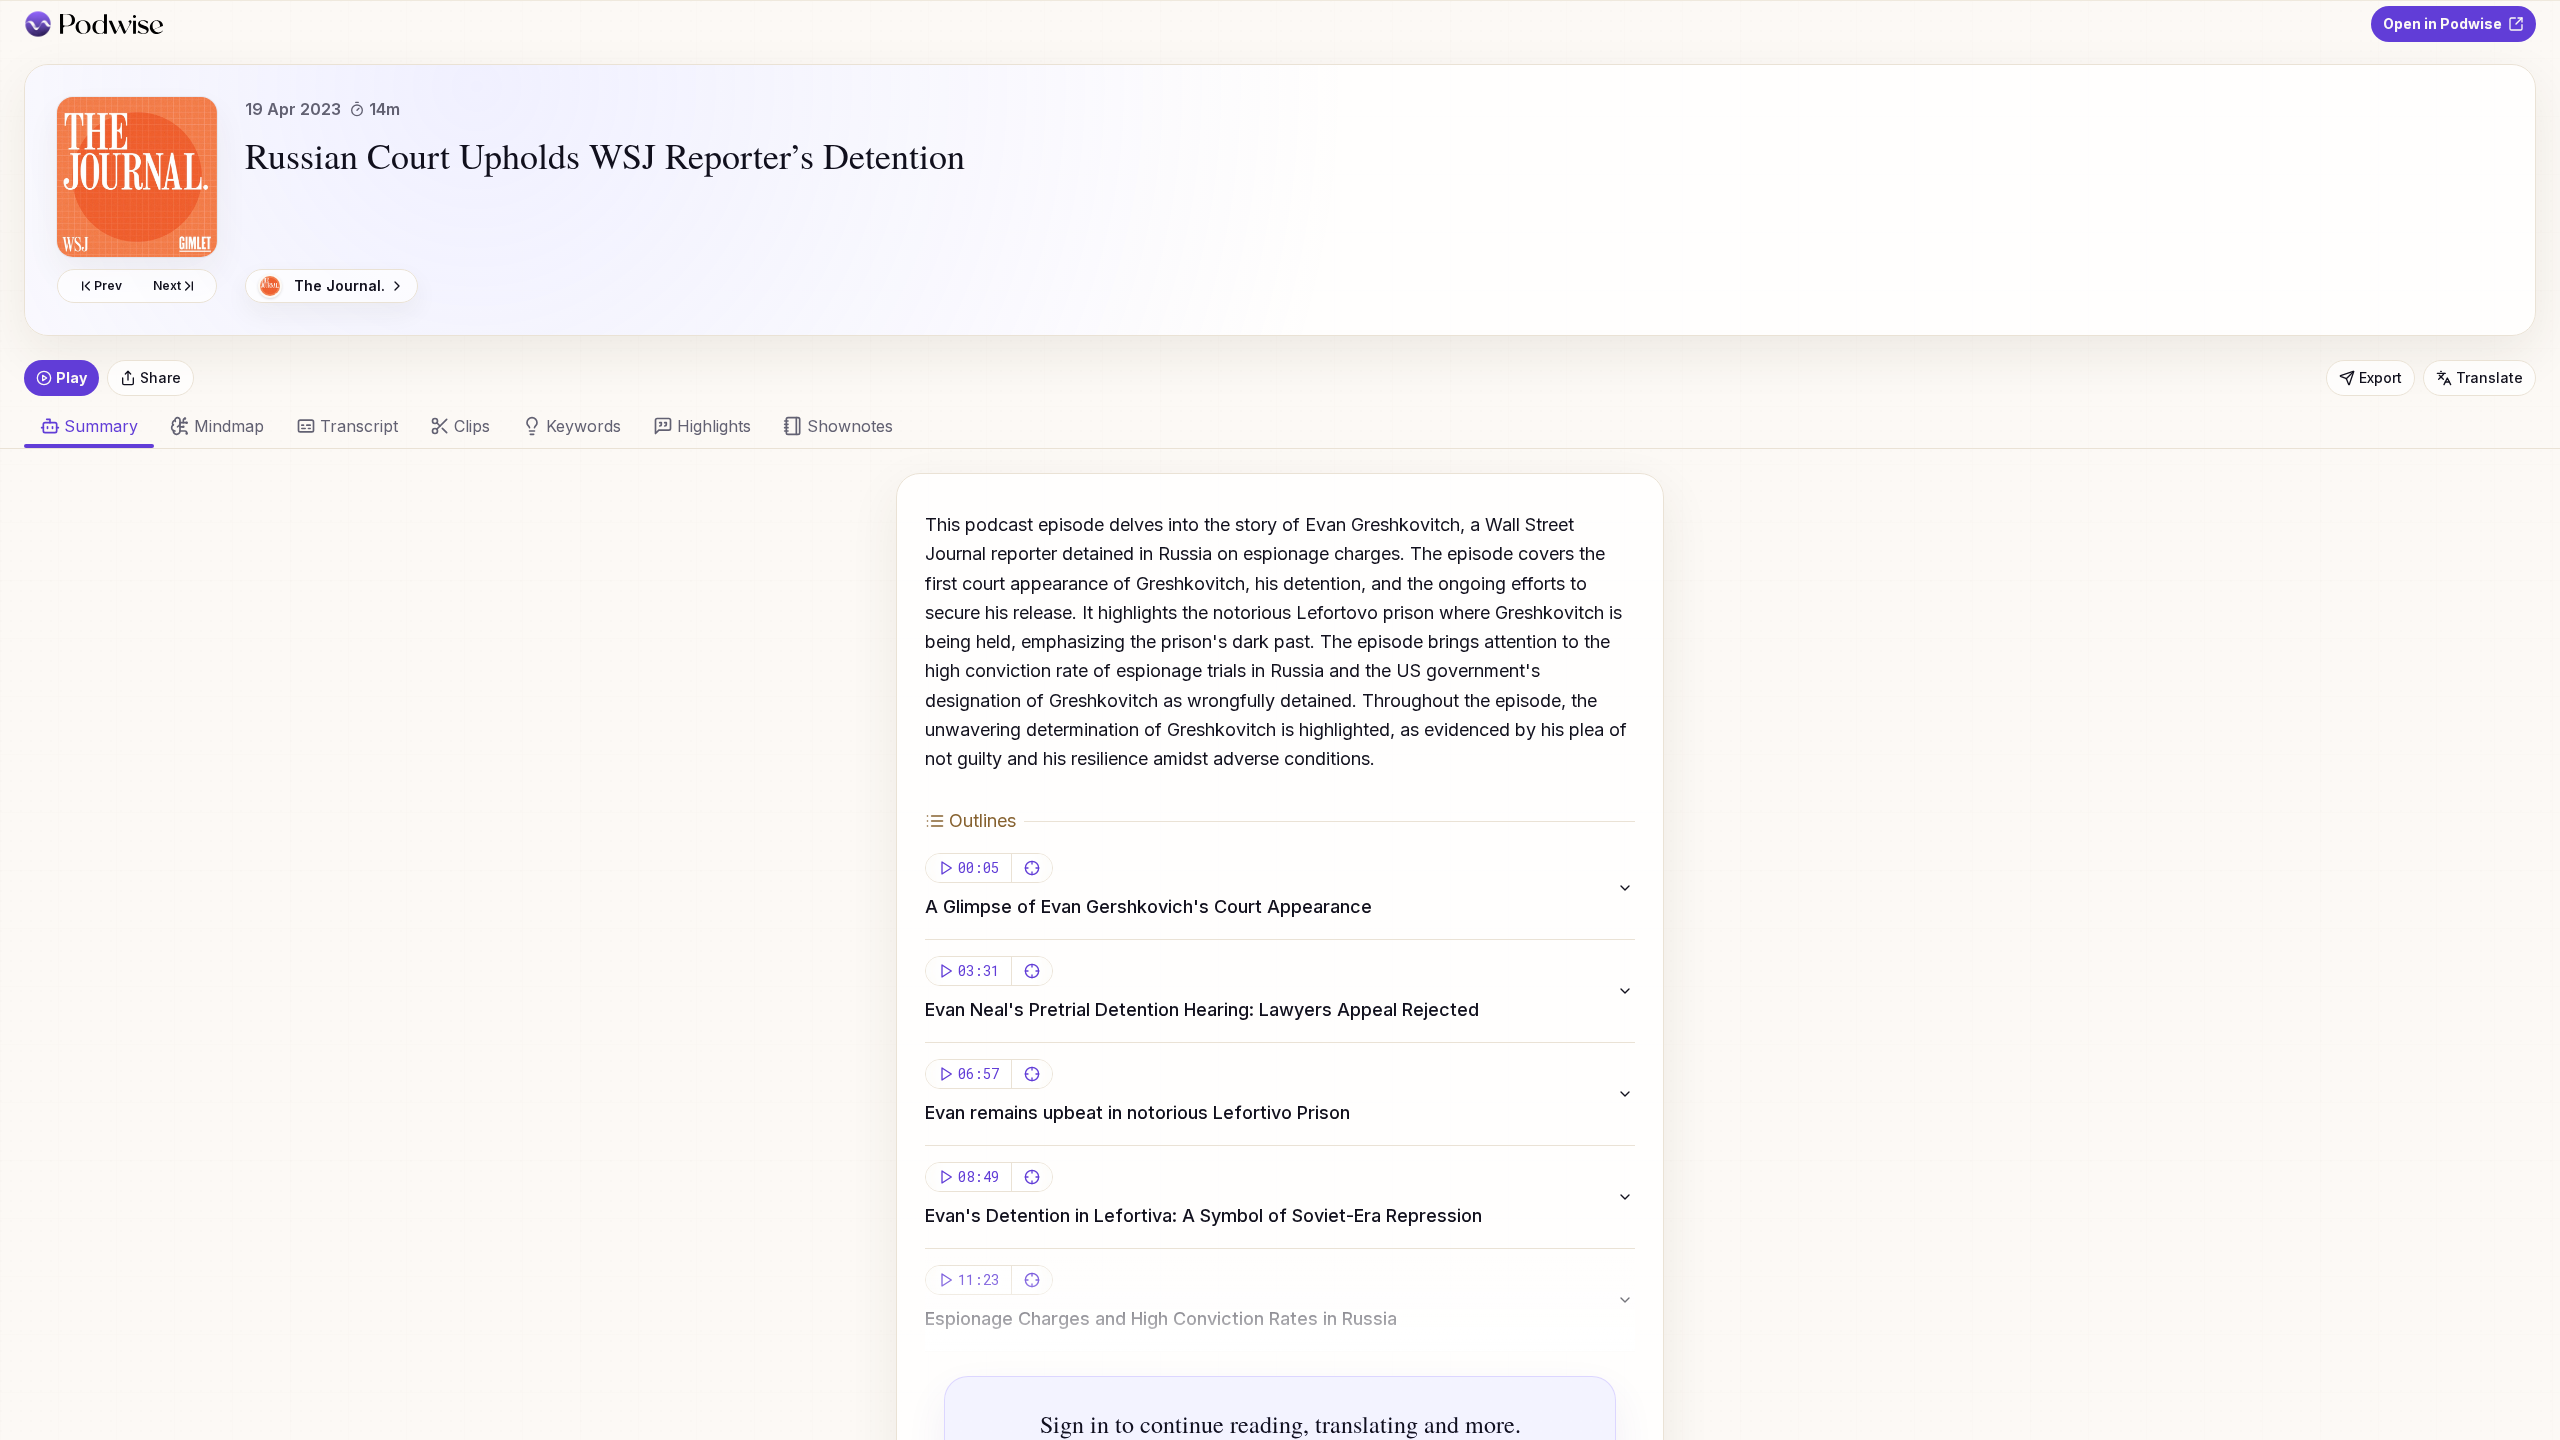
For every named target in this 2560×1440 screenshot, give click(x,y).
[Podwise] (93, 24)
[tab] (217, 426)
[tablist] (1268, 426)
